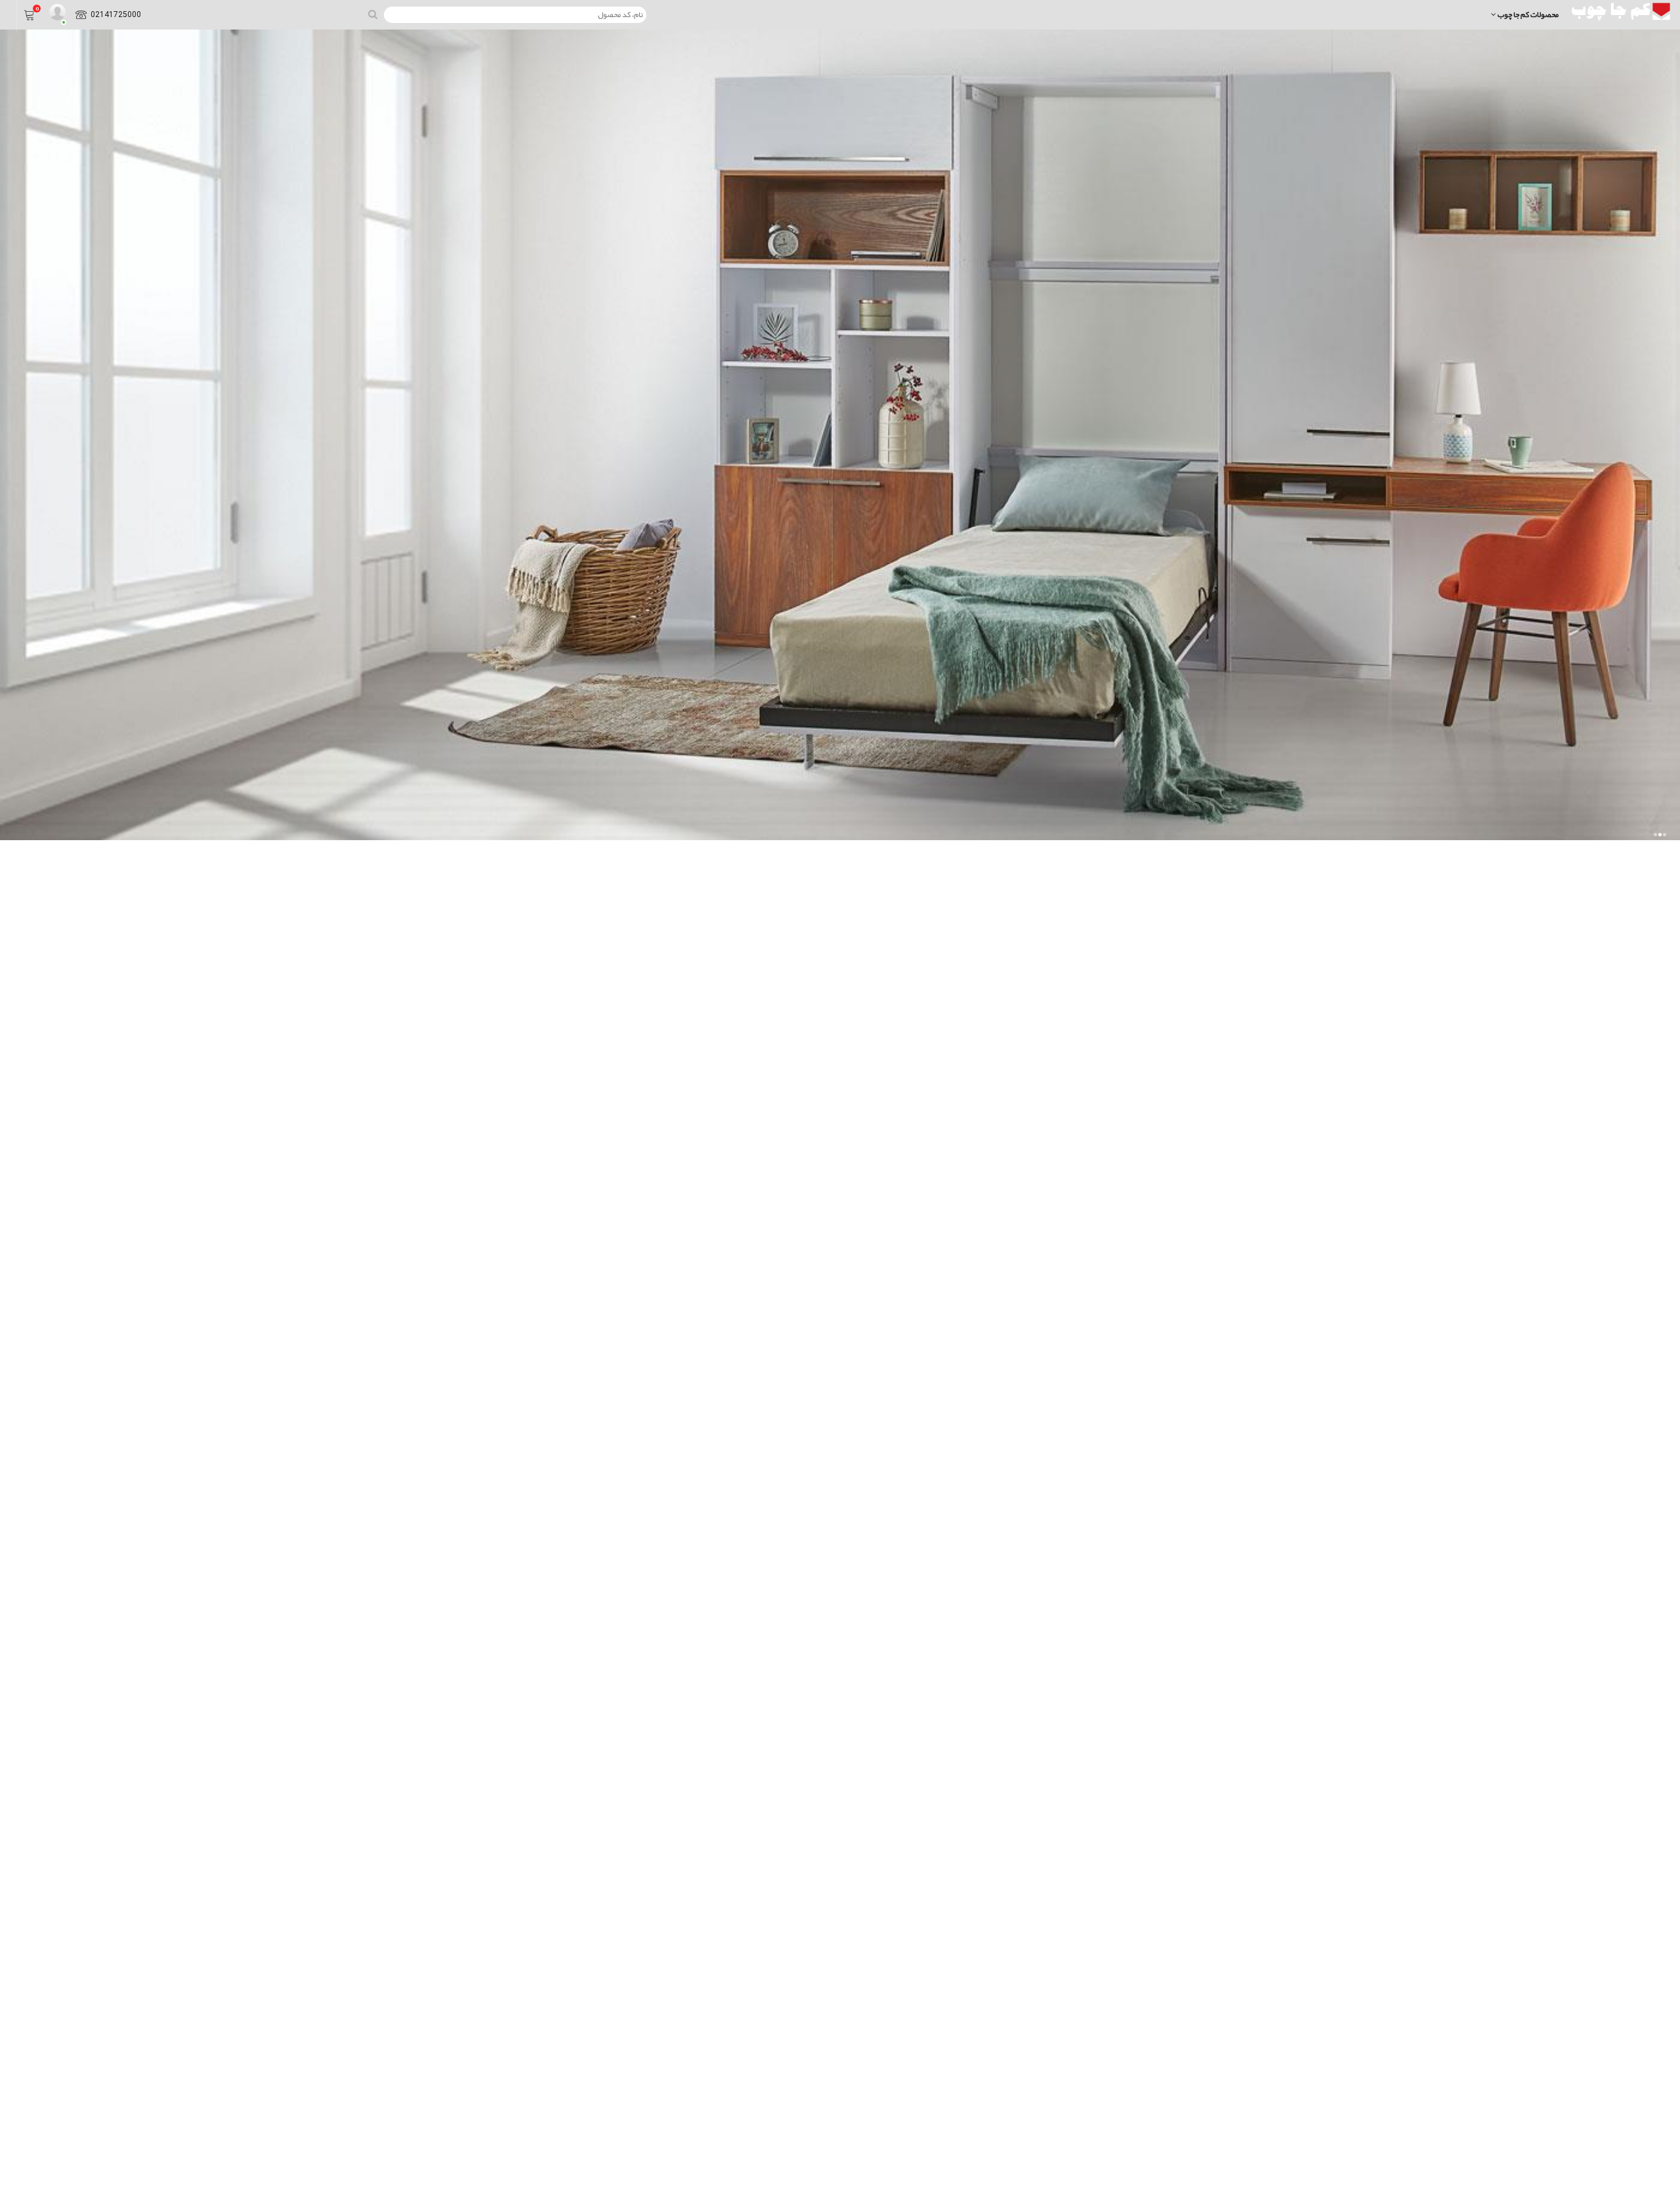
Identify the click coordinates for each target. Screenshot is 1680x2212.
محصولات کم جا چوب (1527, 14)
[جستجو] (373, 15)
